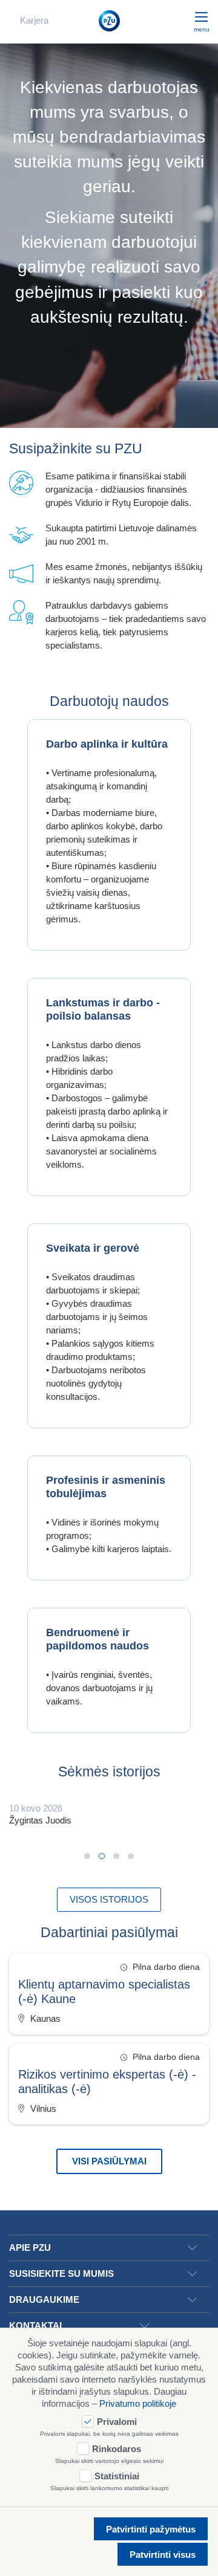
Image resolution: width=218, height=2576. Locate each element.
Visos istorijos (109, 1899)
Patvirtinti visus (163, 2555)
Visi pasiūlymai (109, 2161)
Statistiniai (117, 2476)
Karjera (34, 20)
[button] (87, 1856)
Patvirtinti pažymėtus (151, 2529)
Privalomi (117, 2422)
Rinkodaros (117, 2449)
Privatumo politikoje (138, 2403)
